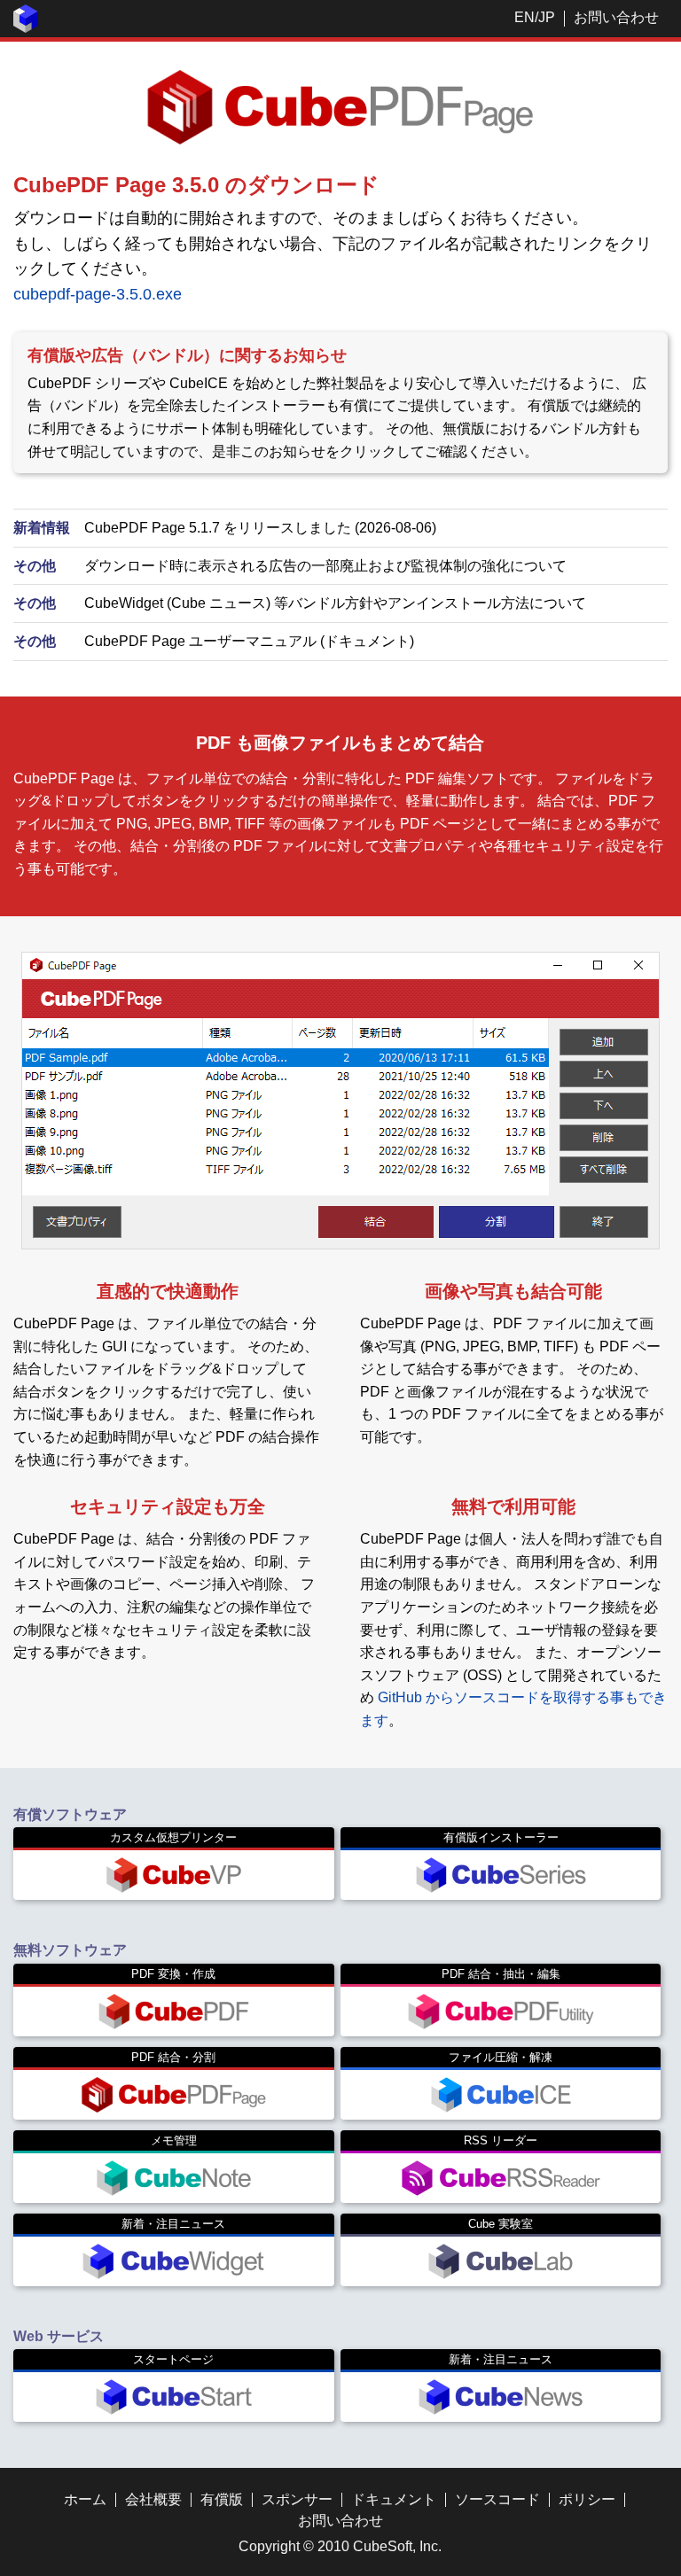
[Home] (26, 28)
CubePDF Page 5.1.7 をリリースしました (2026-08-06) (260, 528)
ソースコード (497, 2499)
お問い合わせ (616, 17)
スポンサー (297, 2499)
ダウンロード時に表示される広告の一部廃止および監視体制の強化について (325, 566)
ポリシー (587, 2499)
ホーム (85, 2499)
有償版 (222, 2499)
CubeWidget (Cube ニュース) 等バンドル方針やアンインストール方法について (335, 603)
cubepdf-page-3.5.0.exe (98, 294)
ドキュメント (394, 2499)
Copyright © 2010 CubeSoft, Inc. (340, 2546)
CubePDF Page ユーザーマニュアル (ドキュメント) (249, 641)
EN (524, 17)
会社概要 (153, 2499)
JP (547, 17)
